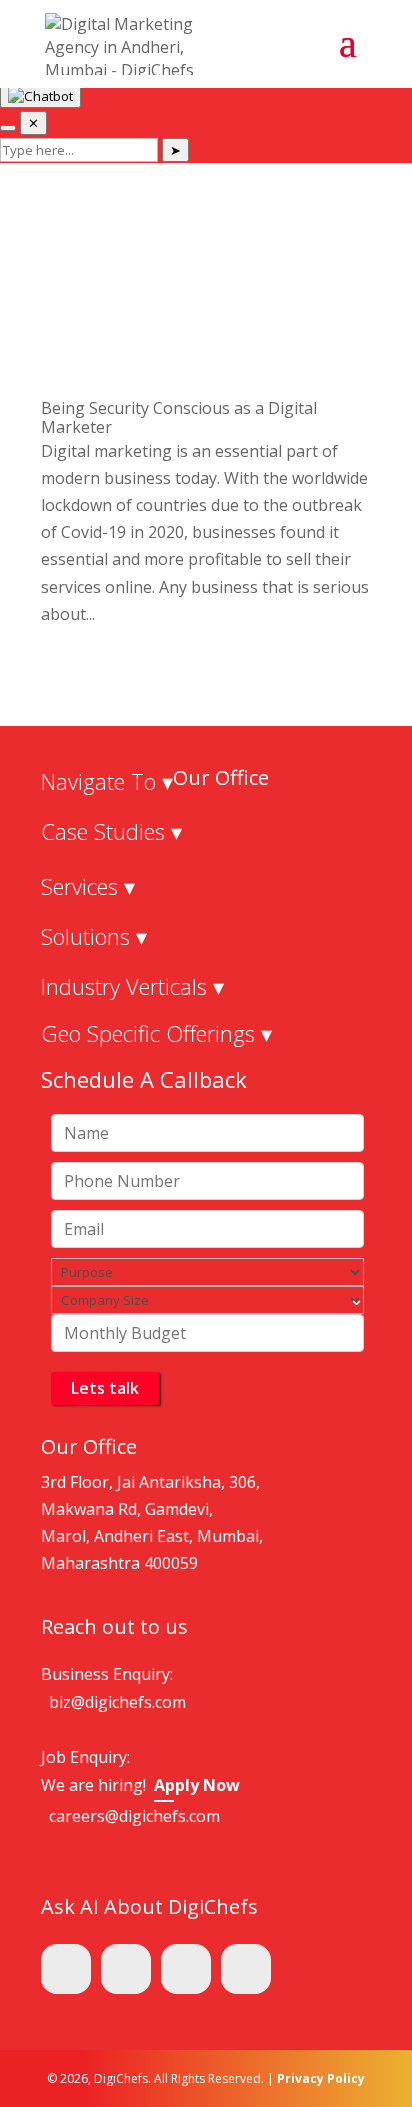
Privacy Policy (321, 2078)
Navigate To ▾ (107, 781)
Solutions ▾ (94, 936)
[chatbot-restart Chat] (8, 128)
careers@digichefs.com (134, 1816)
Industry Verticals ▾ (132, 986)
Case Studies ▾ (111, 831)
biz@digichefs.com (117, 1702)
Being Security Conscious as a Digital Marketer (179, 417)
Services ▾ (88, 886)
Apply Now (197, 1785)
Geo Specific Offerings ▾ (156, 1033)
